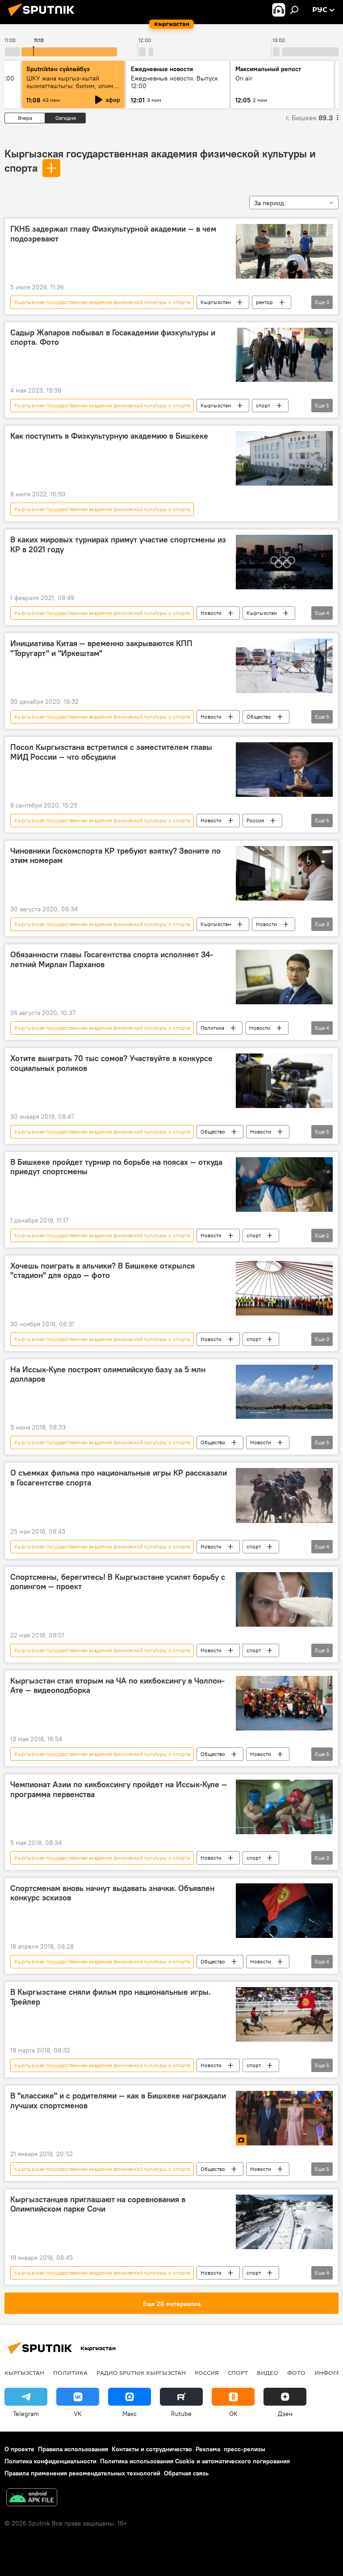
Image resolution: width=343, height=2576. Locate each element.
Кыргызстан (216, 302)
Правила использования (73, 2449)
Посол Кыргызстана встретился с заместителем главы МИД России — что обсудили (111, 752)
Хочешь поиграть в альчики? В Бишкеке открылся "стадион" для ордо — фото (102, 1271)
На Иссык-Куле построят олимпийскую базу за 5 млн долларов (108, 1375)
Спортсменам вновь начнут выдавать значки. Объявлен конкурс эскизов (112, 1893)
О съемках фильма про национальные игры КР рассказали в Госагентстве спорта (119, 1478)
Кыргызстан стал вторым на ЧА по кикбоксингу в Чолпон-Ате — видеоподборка (117, 1686)
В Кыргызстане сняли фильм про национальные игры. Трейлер (111, 1997)
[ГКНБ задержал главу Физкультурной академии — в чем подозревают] (284, 251)
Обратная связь (186, 2473)
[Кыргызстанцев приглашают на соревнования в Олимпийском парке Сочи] (284, 2222)
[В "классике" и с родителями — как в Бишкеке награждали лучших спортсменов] (284, 2118)
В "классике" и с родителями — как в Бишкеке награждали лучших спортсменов (118, 2101)
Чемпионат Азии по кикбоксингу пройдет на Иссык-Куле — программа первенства (119, 1789)
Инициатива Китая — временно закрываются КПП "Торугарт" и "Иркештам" (101, 648)
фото (296, 2373)
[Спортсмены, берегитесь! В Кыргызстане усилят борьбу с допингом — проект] (284, 1599)
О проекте (19, 2449)
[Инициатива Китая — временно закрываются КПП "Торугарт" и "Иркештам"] (284, 666)
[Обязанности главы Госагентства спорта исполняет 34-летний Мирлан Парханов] (284, 977)
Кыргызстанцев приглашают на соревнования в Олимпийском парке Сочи (98, 2204)
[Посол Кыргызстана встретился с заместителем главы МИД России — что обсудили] (284, 770)
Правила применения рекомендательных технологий (82, 2473)
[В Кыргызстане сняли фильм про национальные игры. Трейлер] (284, 2014)
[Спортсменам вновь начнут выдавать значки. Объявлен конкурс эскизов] (284, 1911)
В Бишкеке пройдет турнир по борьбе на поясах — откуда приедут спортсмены (116, 1167)
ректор (264, 302)
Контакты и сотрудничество (152, 2449)
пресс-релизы (245, 2449)
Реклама (208, 2449)
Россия (255, 820)
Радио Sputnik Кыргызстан (141, 2373)
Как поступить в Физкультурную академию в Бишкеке (109, 436)
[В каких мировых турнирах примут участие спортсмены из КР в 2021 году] (284, 562)
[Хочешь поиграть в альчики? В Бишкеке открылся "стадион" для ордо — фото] (284, 1288)
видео (268, 2373)
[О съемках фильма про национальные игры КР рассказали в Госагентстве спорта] (284, 1495)
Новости (211, 613)
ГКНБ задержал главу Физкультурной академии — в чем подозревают (113, 234)
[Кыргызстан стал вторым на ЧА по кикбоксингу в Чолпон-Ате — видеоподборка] (284, 1703)
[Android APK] (32, 2498)
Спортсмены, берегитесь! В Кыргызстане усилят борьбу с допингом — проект (118, 1582)
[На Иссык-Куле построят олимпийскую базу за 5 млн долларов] (284, 1392)
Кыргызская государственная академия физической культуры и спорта (102, 302)
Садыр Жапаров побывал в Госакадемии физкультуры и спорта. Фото (113, 338)
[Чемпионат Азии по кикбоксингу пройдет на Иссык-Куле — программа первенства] (284, 1807)
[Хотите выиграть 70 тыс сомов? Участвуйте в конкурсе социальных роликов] (284, 1081)
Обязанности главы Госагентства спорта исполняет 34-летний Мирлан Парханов (112, 960)
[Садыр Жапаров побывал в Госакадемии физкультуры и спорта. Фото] (284, 355)
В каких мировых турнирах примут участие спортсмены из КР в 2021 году (118, 545)
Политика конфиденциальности (50, 2461)
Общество (259, 717)
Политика (212, 1028)
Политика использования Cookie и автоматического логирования (195, 2461)
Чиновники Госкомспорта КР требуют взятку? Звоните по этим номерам (115, 856)
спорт (263, 405)
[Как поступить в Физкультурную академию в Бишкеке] (284, 458)
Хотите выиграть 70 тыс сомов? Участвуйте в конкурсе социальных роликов (111, 1063)
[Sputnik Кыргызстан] (44, 17)
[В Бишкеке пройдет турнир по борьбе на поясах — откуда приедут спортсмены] (284, 1184)
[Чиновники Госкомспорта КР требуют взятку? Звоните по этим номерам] (284, 873)
